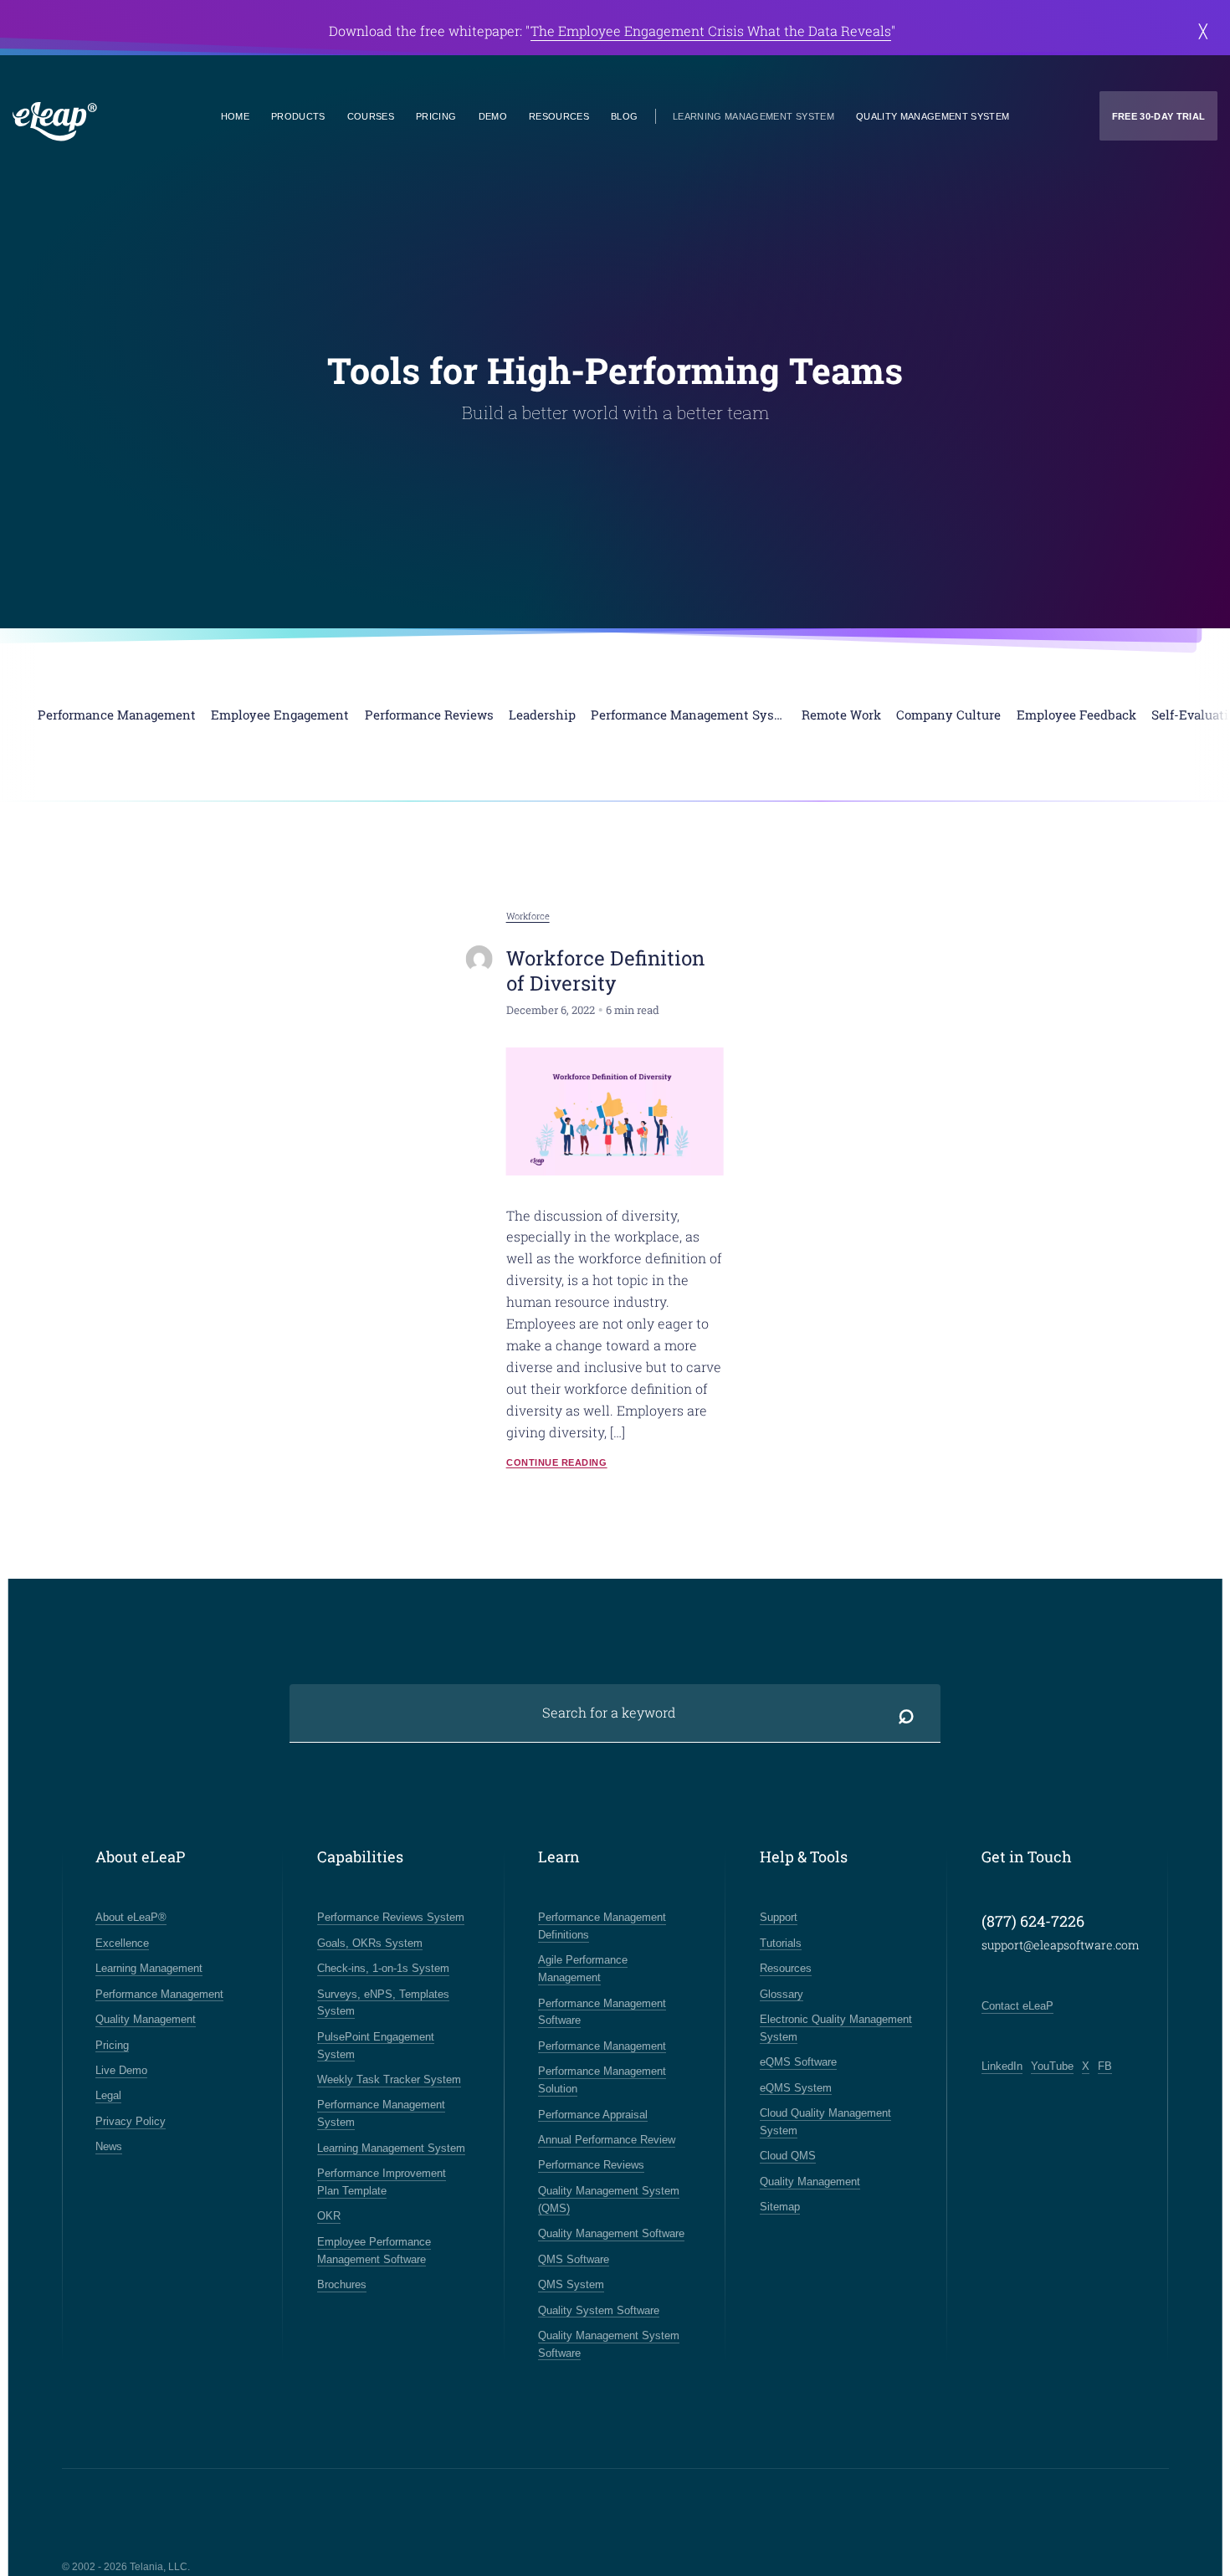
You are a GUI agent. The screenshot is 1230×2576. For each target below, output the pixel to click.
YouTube (1052, 2066)
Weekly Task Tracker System (389, 2079)
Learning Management (149, 1968)
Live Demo (121, 2070)
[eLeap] (114, 122)
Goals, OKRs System (370, 1943)
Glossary (782, 1994)
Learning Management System (753, 116)
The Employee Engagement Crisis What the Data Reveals (711, 31)
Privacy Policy (131, 2121)
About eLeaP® (131, 1917)
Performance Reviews (591, 2165)
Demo (493, 116)
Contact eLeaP (1017, 2006)
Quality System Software (599, 2310)
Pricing (436, 116)
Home (235, 116)
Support (779, 1917)
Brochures (342, 2284)
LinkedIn (1002, 2066)
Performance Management (159, 1994)
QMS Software (574, 2259)
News (109, 2146)
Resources (559, 116)
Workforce (528, 916)
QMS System (571, 2284)
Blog (624, 116)
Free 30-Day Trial (1159, 116)
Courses (371, 116)
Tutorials (781, 1943)
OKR (329, 2216)
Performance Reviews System (391, 1917)
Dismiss (1203, 31)
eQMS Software (798, 2062)
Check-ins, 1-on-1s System (383, 1968)
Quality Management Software (611, 2233)
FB (1105, 2066)
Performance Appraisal (593, 2115)
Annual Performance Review (607, 2140)
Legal (108, 2095)
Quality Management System (933, 116)
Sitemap (780, 2207)
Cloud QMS (788, 2156)
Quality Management (146, 2019)
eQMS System (796, 2088)
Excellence (122, 1943)
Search (906, 1713)
